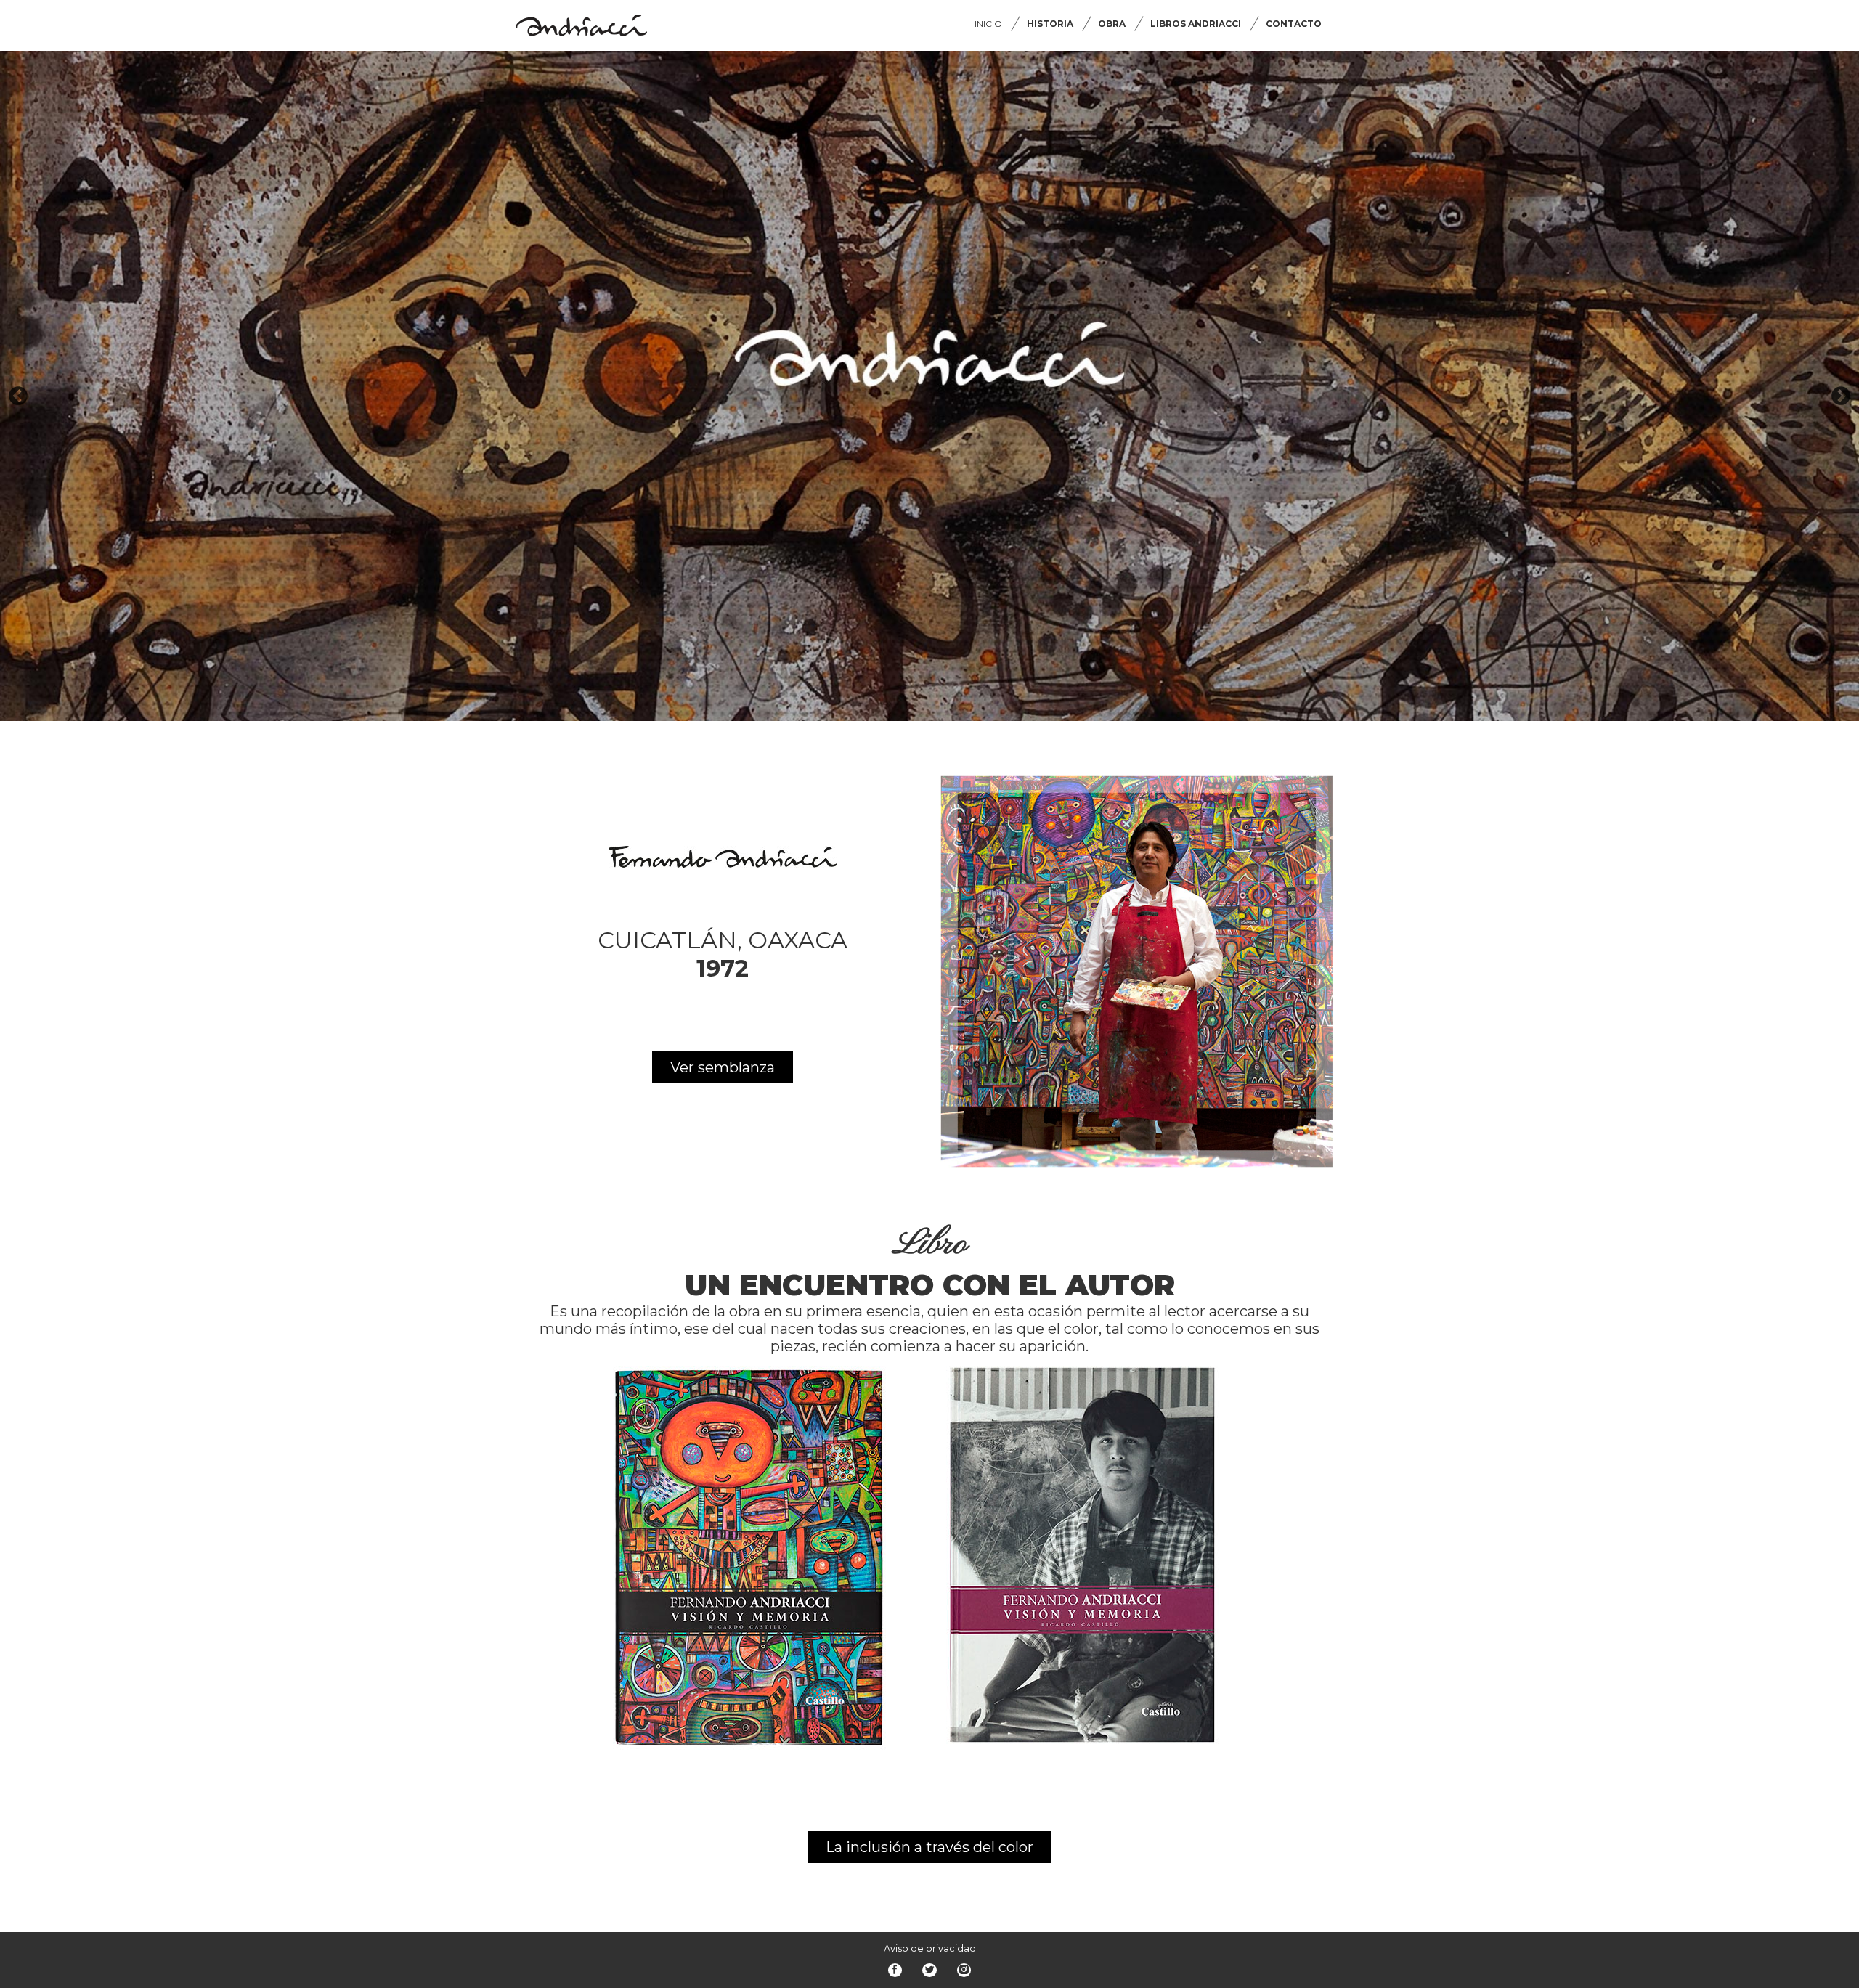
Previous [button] (18, 396)
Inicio (988, 24)
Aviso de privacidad (930, 1948)
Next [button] (1841, 396)
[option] (929, 386)
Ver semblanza (723, 1067)
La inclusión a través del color (929, 1847)
